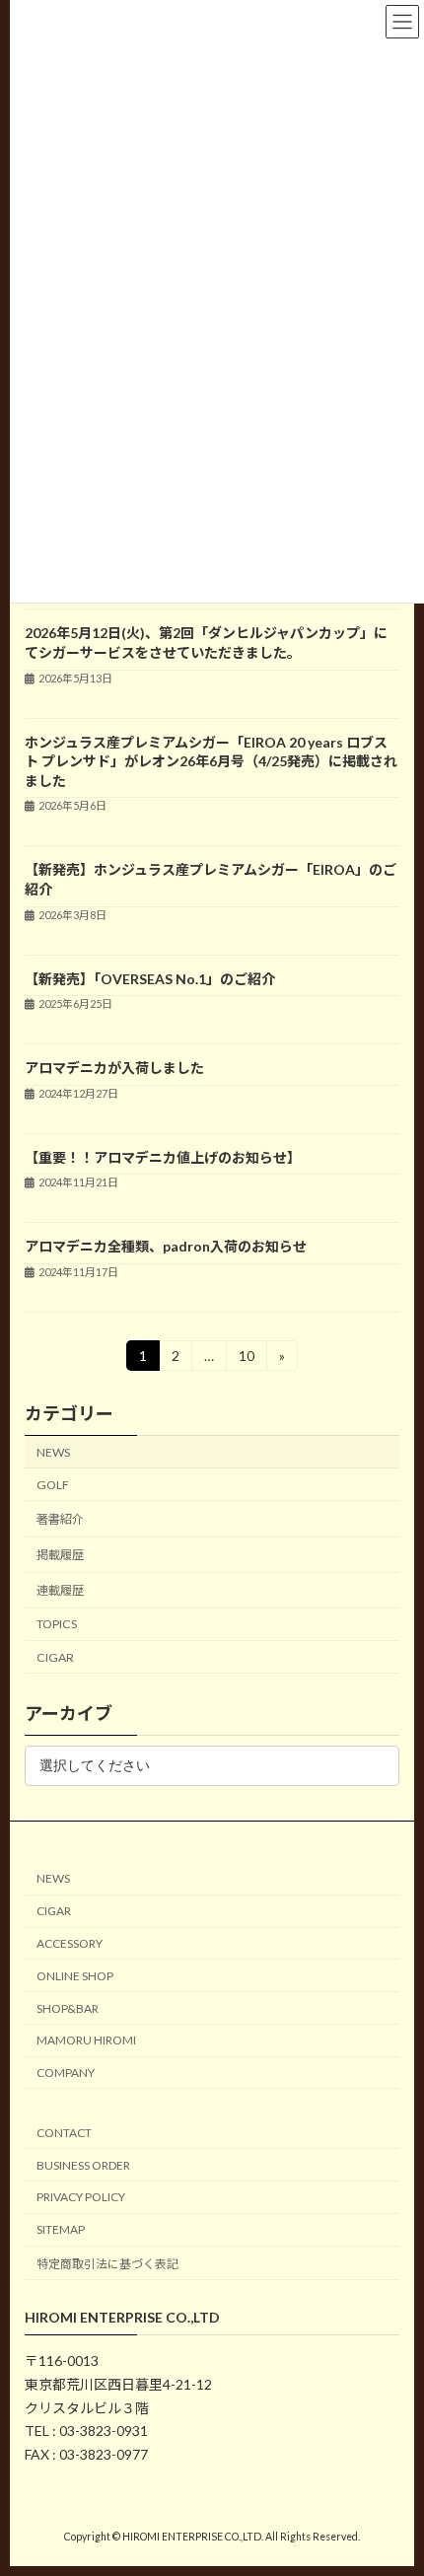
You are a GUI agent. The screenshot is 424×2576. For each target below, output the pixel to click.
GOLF (53, 1485)
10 (246, 1359)
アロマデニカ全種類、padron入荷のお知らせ (166, 1246)
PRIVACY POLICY (81, 2197)
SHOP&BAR (68, 2007)
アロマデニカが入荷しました (114, 1068)
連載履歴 (60, 1590)
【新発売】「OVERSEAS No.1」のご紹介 (150, 979)
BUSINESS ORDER (83, 2164)
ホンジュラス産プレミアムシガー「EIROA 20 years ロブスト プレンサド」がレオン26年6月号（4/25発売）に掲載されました (211, 761)
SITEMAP (61, 2229)
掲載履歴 (60, 1555)
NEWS (53, 1452)
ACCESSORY (70, 1943)
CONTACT (64, 2132)
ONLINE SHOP (75, 1975)
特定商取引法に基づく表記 (107, 2264)
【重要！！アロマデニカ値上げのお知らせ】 (163, 1157)
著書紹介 (60, 1519)
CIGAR (55, 1656)
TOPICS (57, 1624)
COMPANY (66, 2073)
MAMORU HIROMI (86, 2040)
